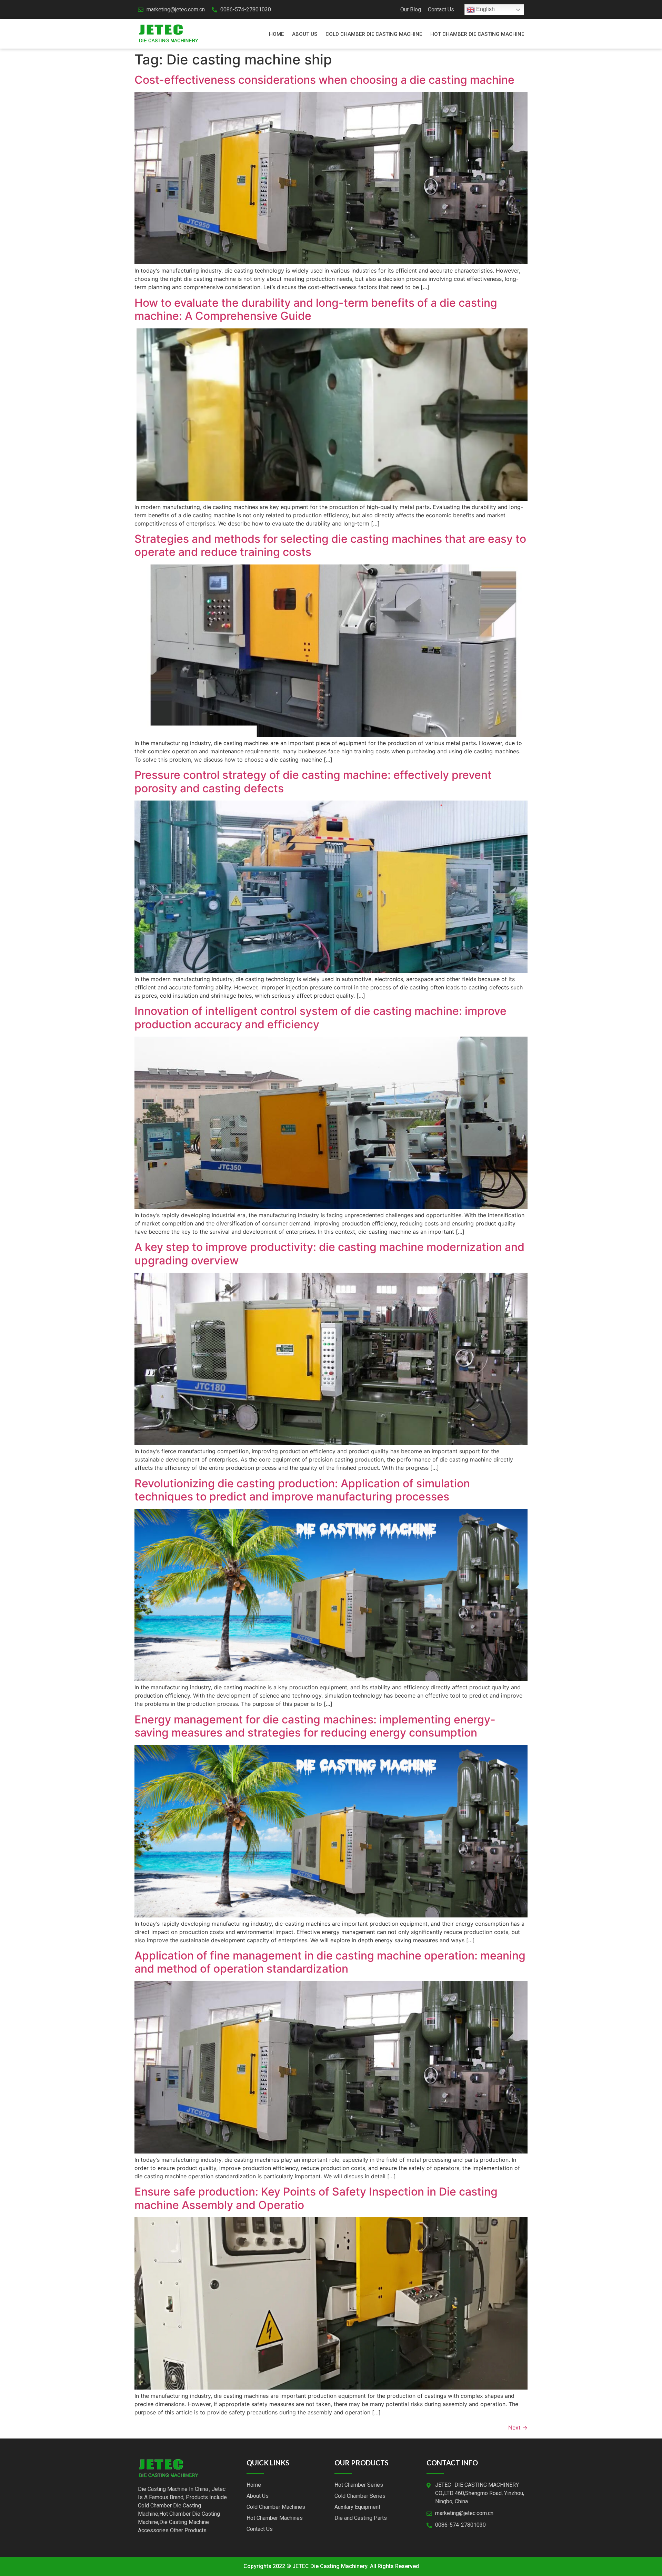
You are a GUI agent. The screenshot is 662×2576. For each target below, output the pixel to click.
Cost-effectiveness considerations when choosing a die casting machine (324, 80)
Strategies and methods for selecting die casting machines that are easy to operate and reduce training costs (330, 545)
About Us (305, 34)
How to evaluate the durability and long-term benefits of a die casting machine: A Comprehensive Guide (316, 309)
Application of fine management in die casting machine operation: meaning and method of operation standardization (330, 1962)
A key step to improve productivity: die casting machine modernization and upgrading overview (329, 1254)
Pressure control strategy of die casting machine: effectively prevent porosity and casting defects (313, 781)
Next (518, 2427)
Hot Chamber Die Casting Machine (477, 34)
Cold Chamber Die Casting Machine (374, 34)
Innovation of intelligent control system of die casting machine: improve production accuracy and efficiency (320, 1017)
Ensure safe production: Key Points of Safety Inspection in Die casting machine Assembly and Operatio (316, 2198)
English (485, 9)
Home (276, 34)
